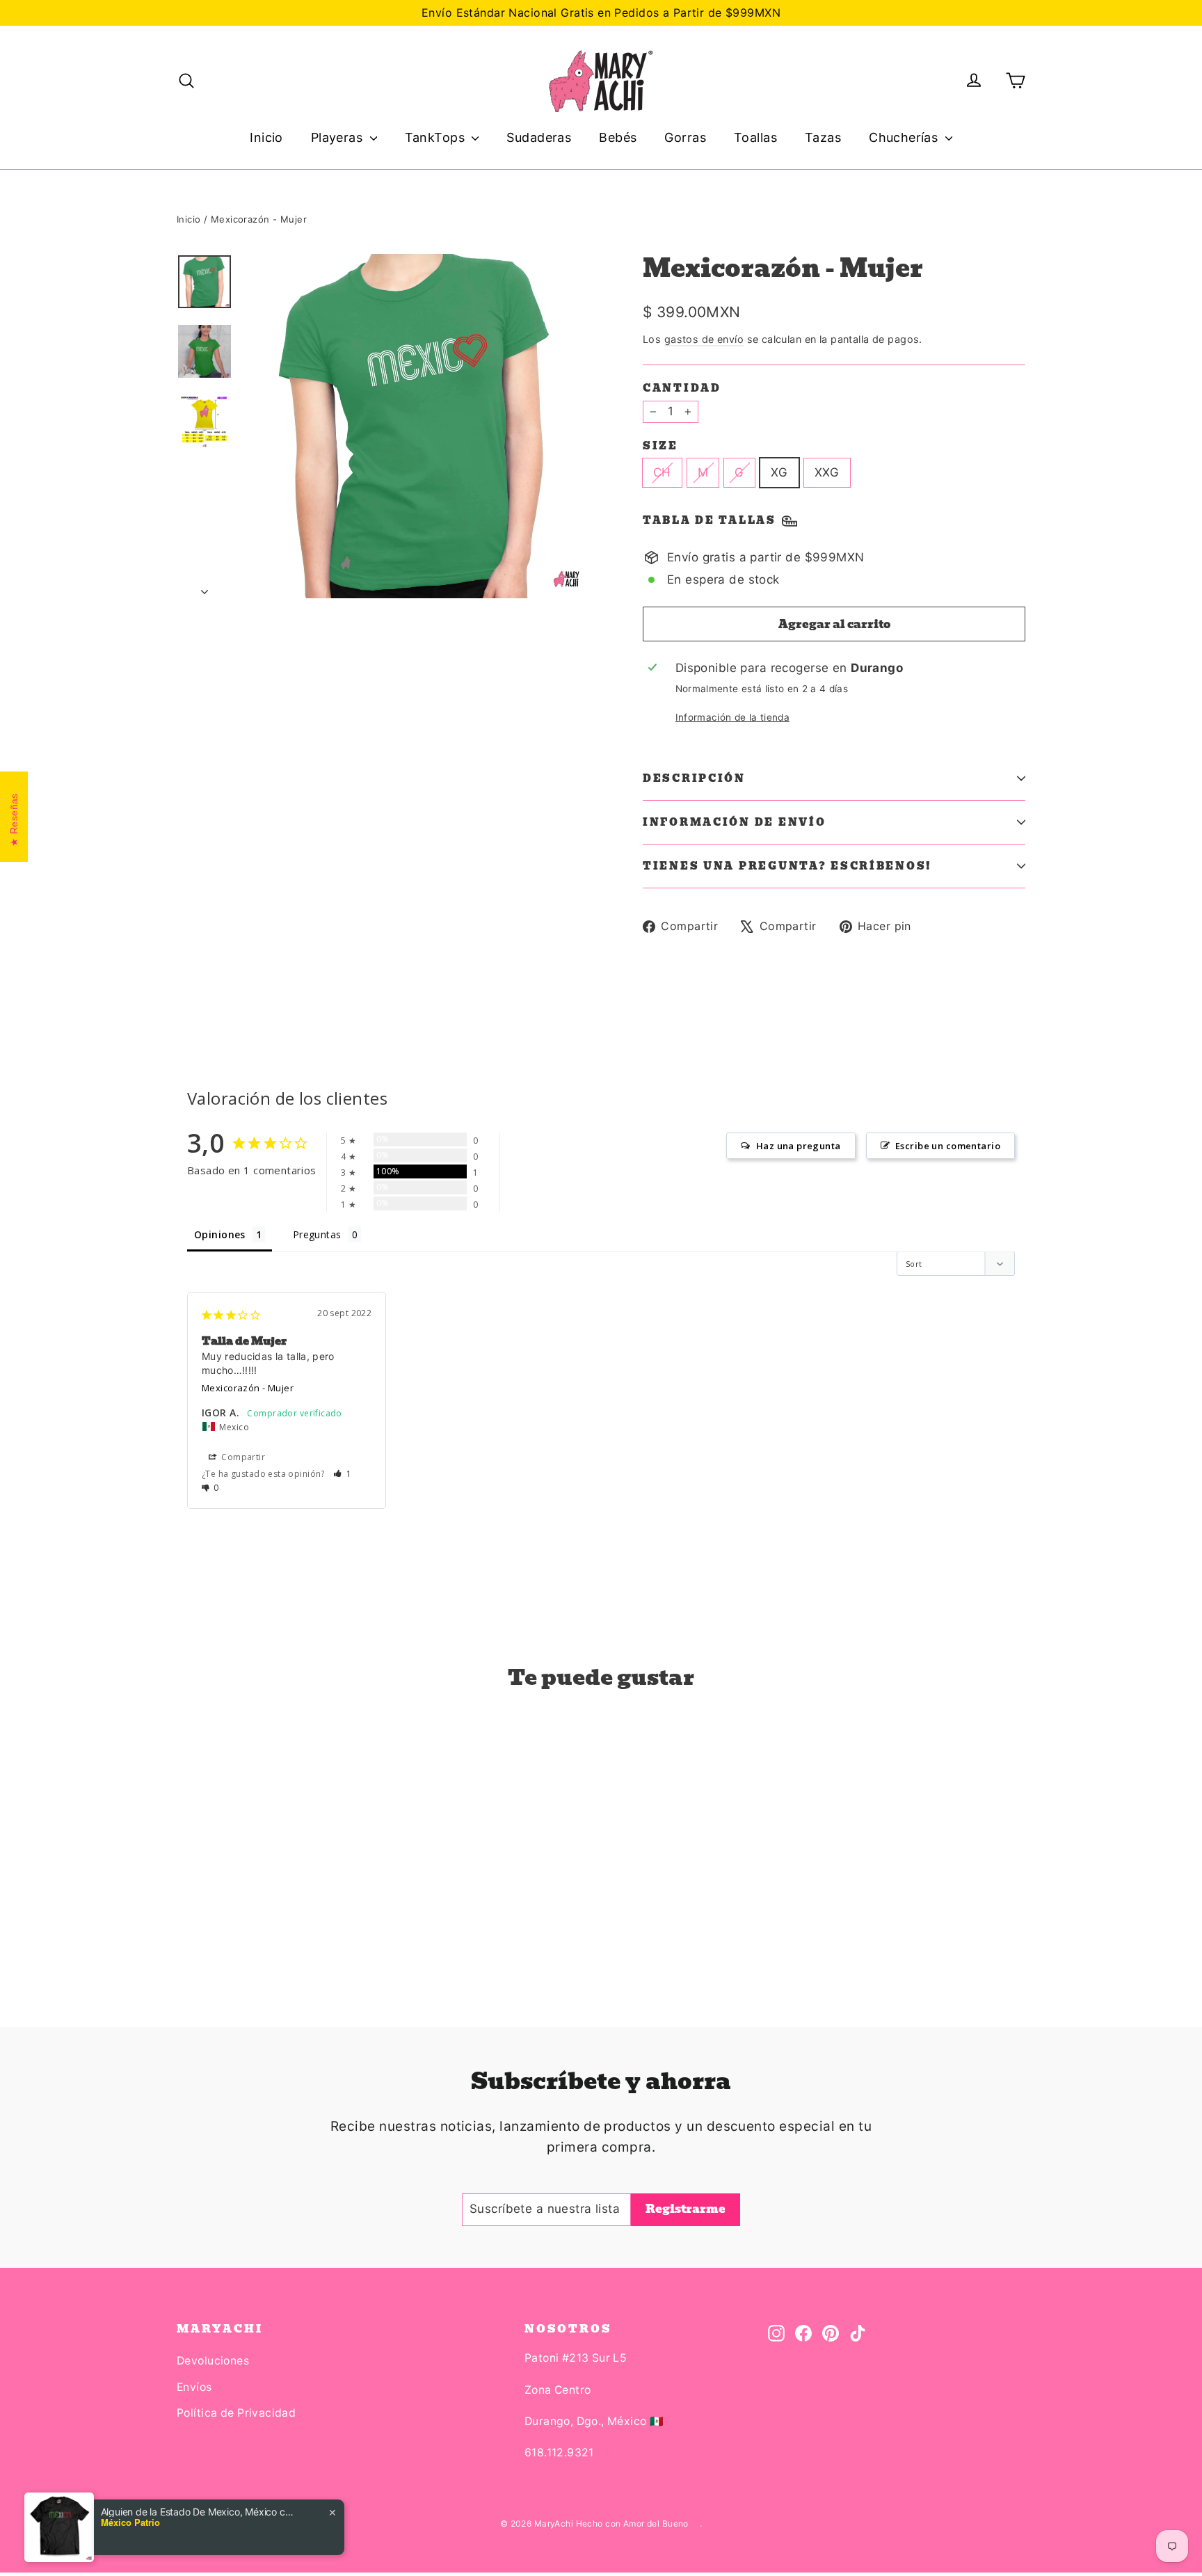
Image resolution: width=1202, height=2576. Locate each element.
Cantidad (682, 388)
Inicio (266, 137)
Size (660, 446)
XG (779, 472)
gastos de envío (704, 339)
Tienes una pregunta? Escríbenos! (787, 866)
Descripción (694, 778)
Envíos (194, 2387)
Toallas (755, 137)
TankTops (437, 137)
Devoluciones (213, 2361)
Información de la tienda (732, 717)
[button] (343, 1474)
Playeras (339, 137)
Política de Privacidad (236, 2413)
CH (662, 472)
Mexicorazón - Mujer (248, 1388)
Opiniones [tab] (220, 1234)
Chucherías (905, 137)
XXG (827, 472)
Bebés (618, 137)
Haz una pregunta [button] (799, 1146)
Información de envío (734, 822)
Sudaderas (539, 137)
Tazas (823, 137)
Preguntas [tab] (317, 1234)
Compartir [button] (242, 1457)
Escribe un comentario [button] (948, 1146)
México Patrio (130, 2522)
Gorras (685, 137)
